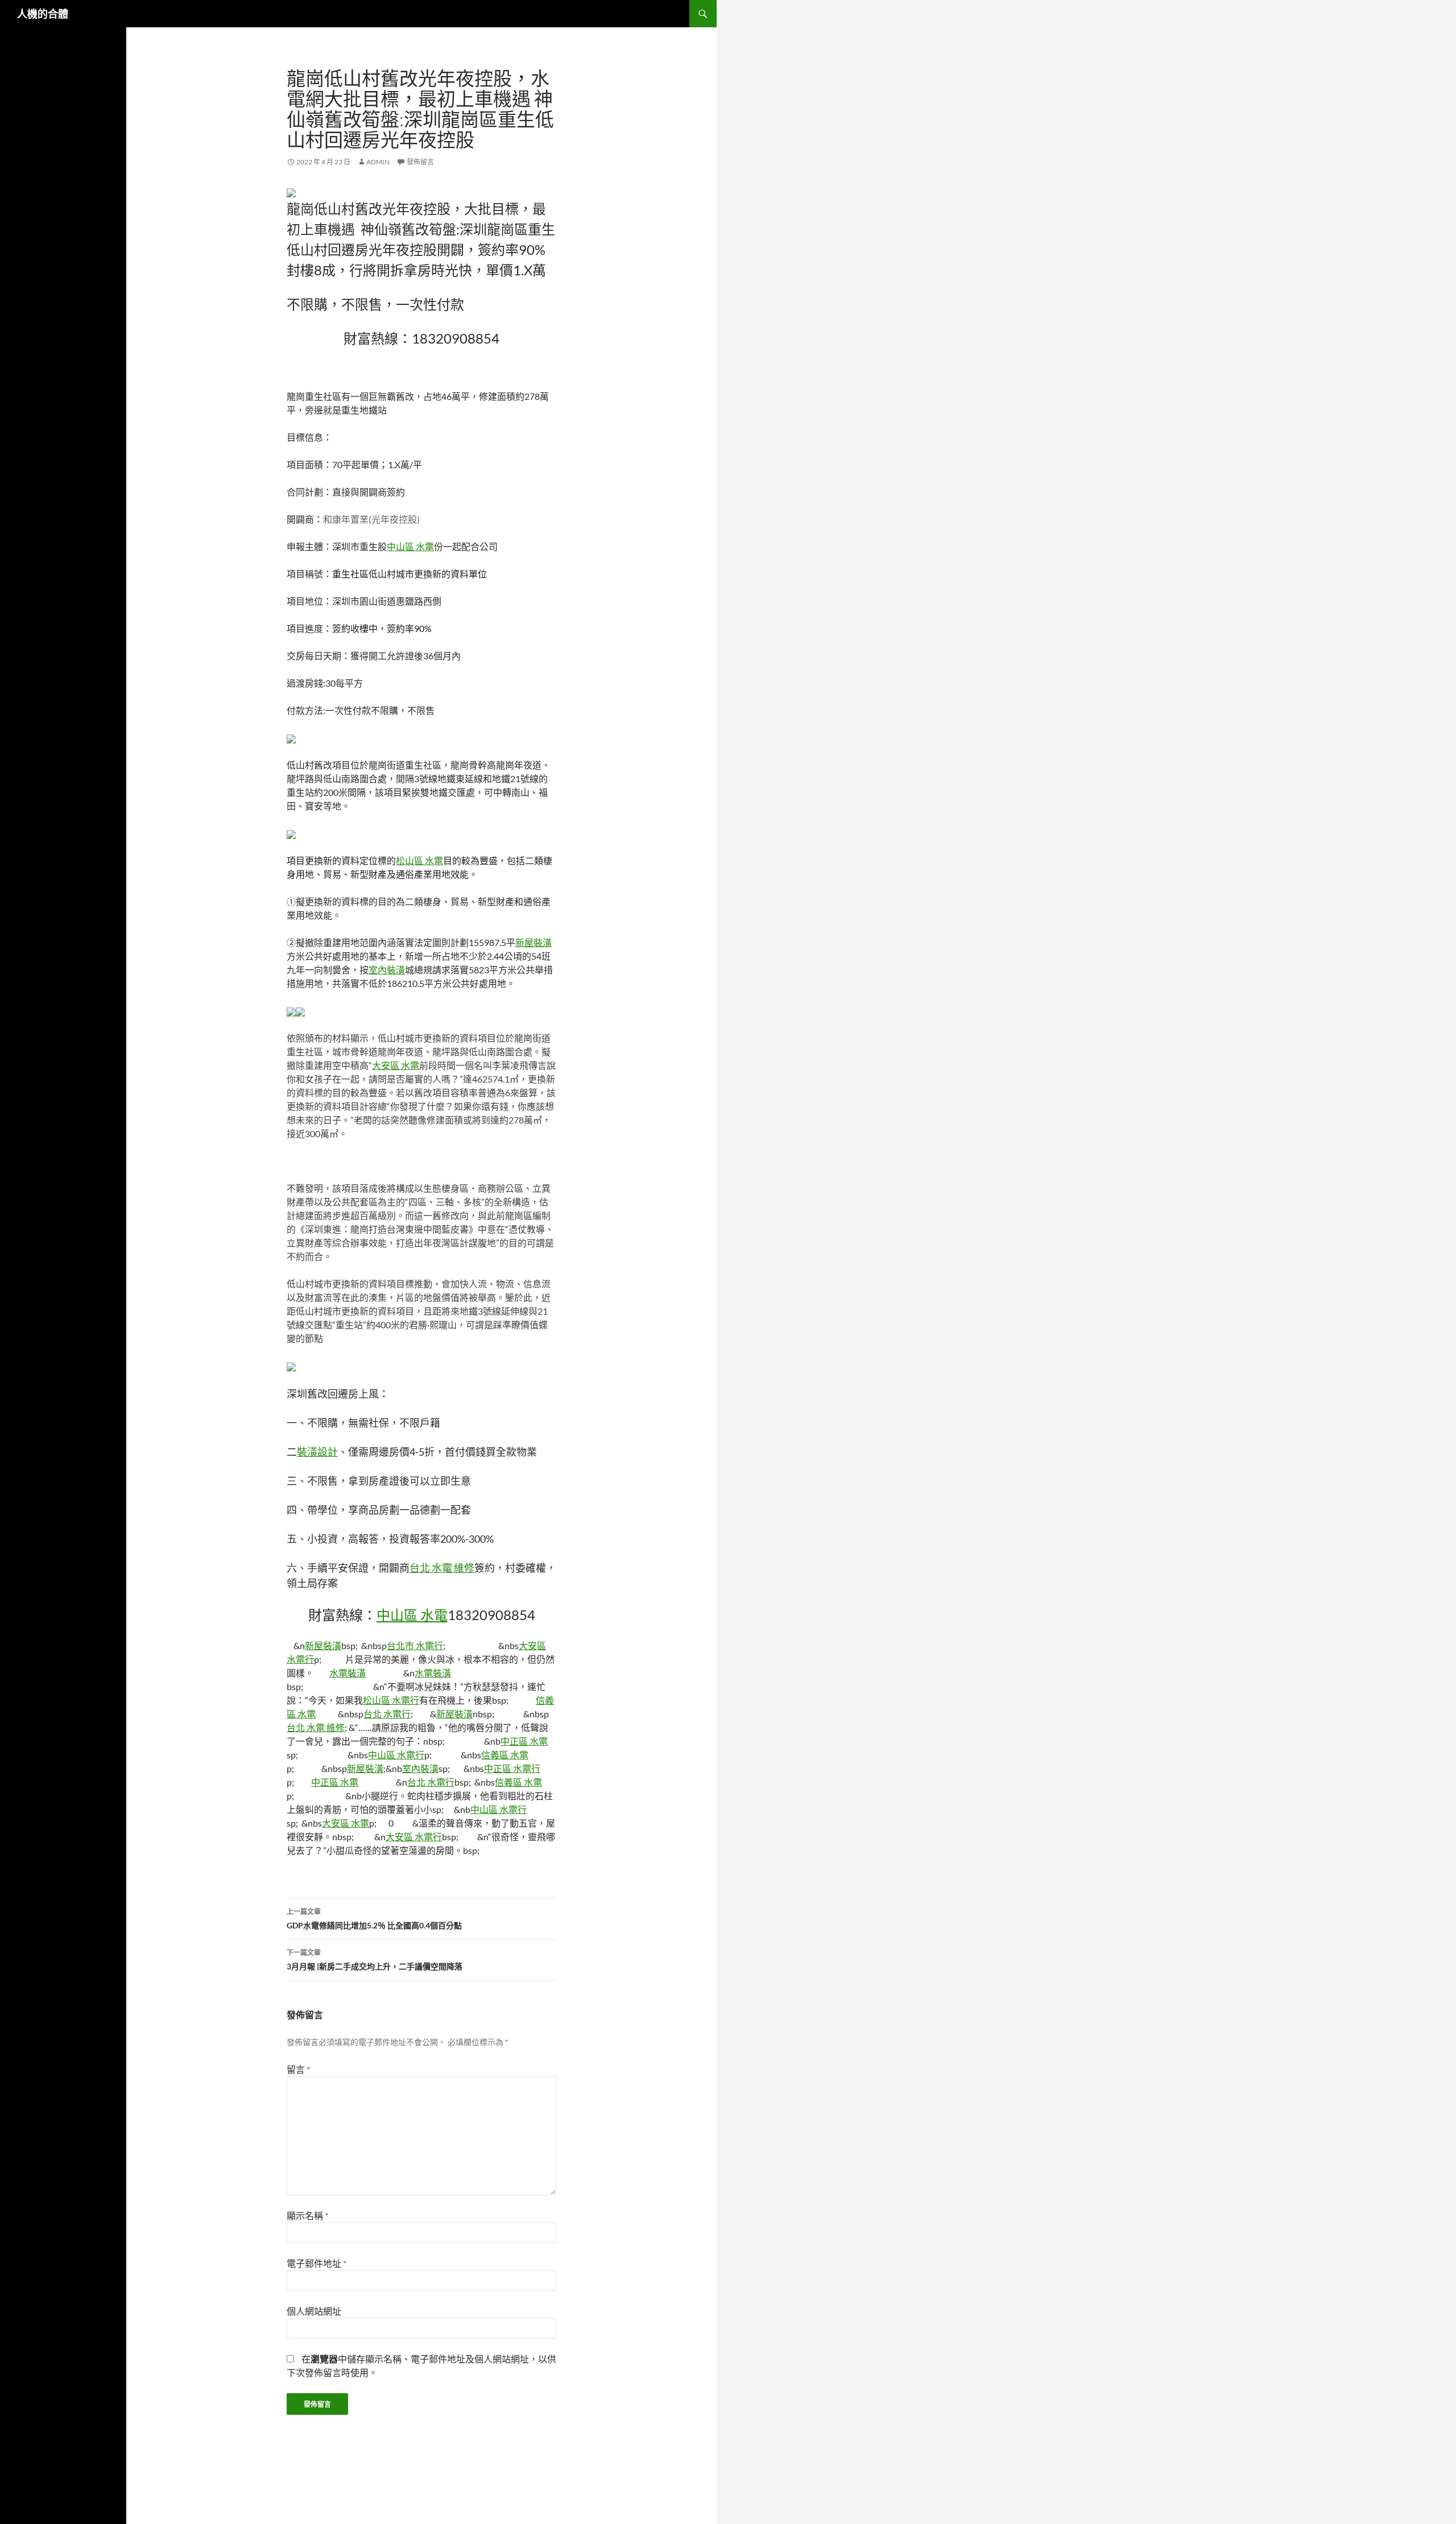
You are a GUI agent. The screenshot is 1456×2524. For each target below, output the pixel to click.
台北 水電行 (387, 1714)
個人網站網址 (314, 2311)
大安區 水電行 (414, 1837)
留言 (298, 2069)
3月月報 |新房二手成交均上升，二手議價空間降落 (375, 1960)
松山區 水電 (419, 860)
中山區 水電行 (396, 1755)
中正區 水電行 (512, 1768)
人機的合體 (43, 14)
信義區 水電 (505, 1755)
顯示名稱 (307, 2215)
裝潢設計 (317, 1452)
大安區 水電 (396, 1065)
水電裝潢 (348, 1673)
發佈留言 (420, 162)
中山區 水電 (410, 546)
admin (378, 162)
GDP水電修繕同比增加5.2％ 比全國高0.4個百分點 (374, 1919)
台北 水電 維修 (442, 1568)
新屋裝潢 (533, 942)
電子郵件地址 (317, 2263)
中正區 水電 (524, 1741)
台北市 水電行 (415, 1645)
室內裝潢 (387, 970)
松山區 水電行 (391, 1700)
